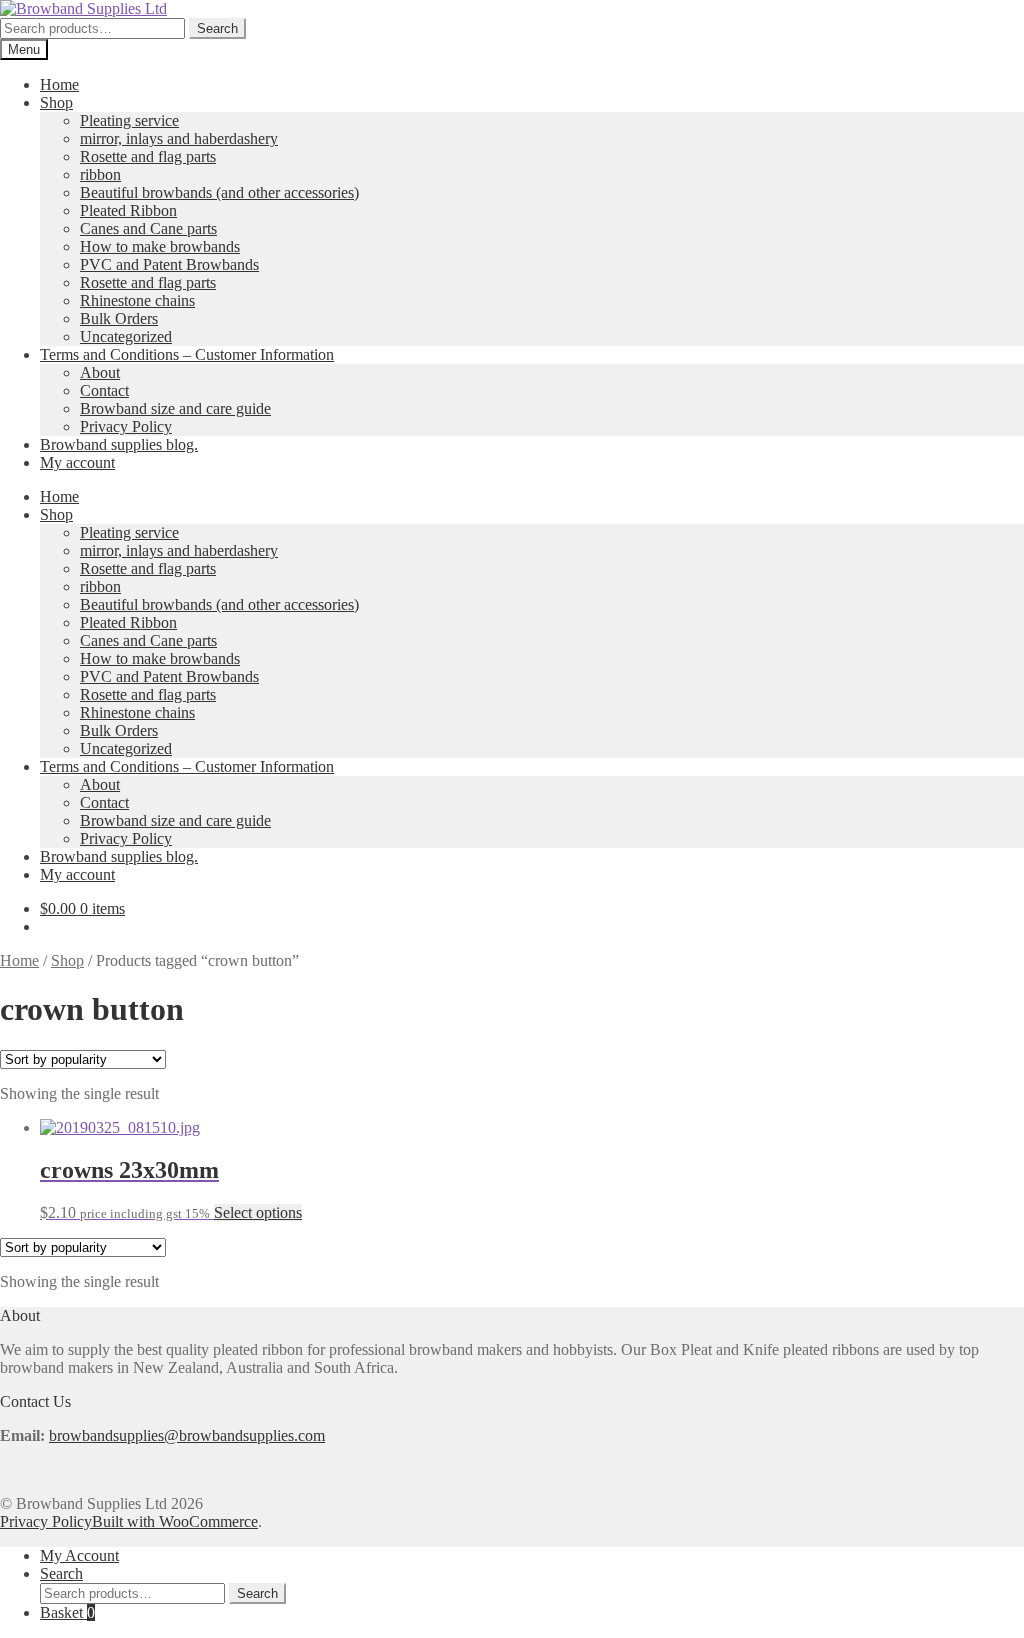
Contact (104, 390)
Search (217, 28)
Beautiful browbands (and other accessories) (219, 192)
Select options (258, 1212)
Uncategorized (126, 336)
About (100, 372)
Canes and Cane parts (148, 228)
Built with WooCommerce (175, 1521)
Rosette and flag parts (148, 156)
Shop (56, 102)
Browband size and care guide (175, 408)
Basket (67, 1612)
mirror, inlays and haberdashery (179, 138)
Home (59, 84)
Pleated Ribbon (128, 210)
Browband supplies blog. (119, 444)
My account (77, 462)
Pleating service (129, 120)
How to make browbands (160, 246)
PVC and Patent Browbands (169, 264)
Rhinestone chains (137, 300)
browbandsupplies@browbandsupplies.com (187, 1435)
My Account (79, 1555)
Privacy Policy (126, 426)
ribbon (100, 174)
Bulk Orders (119, 318)
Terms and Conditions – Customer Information (187, 354)
